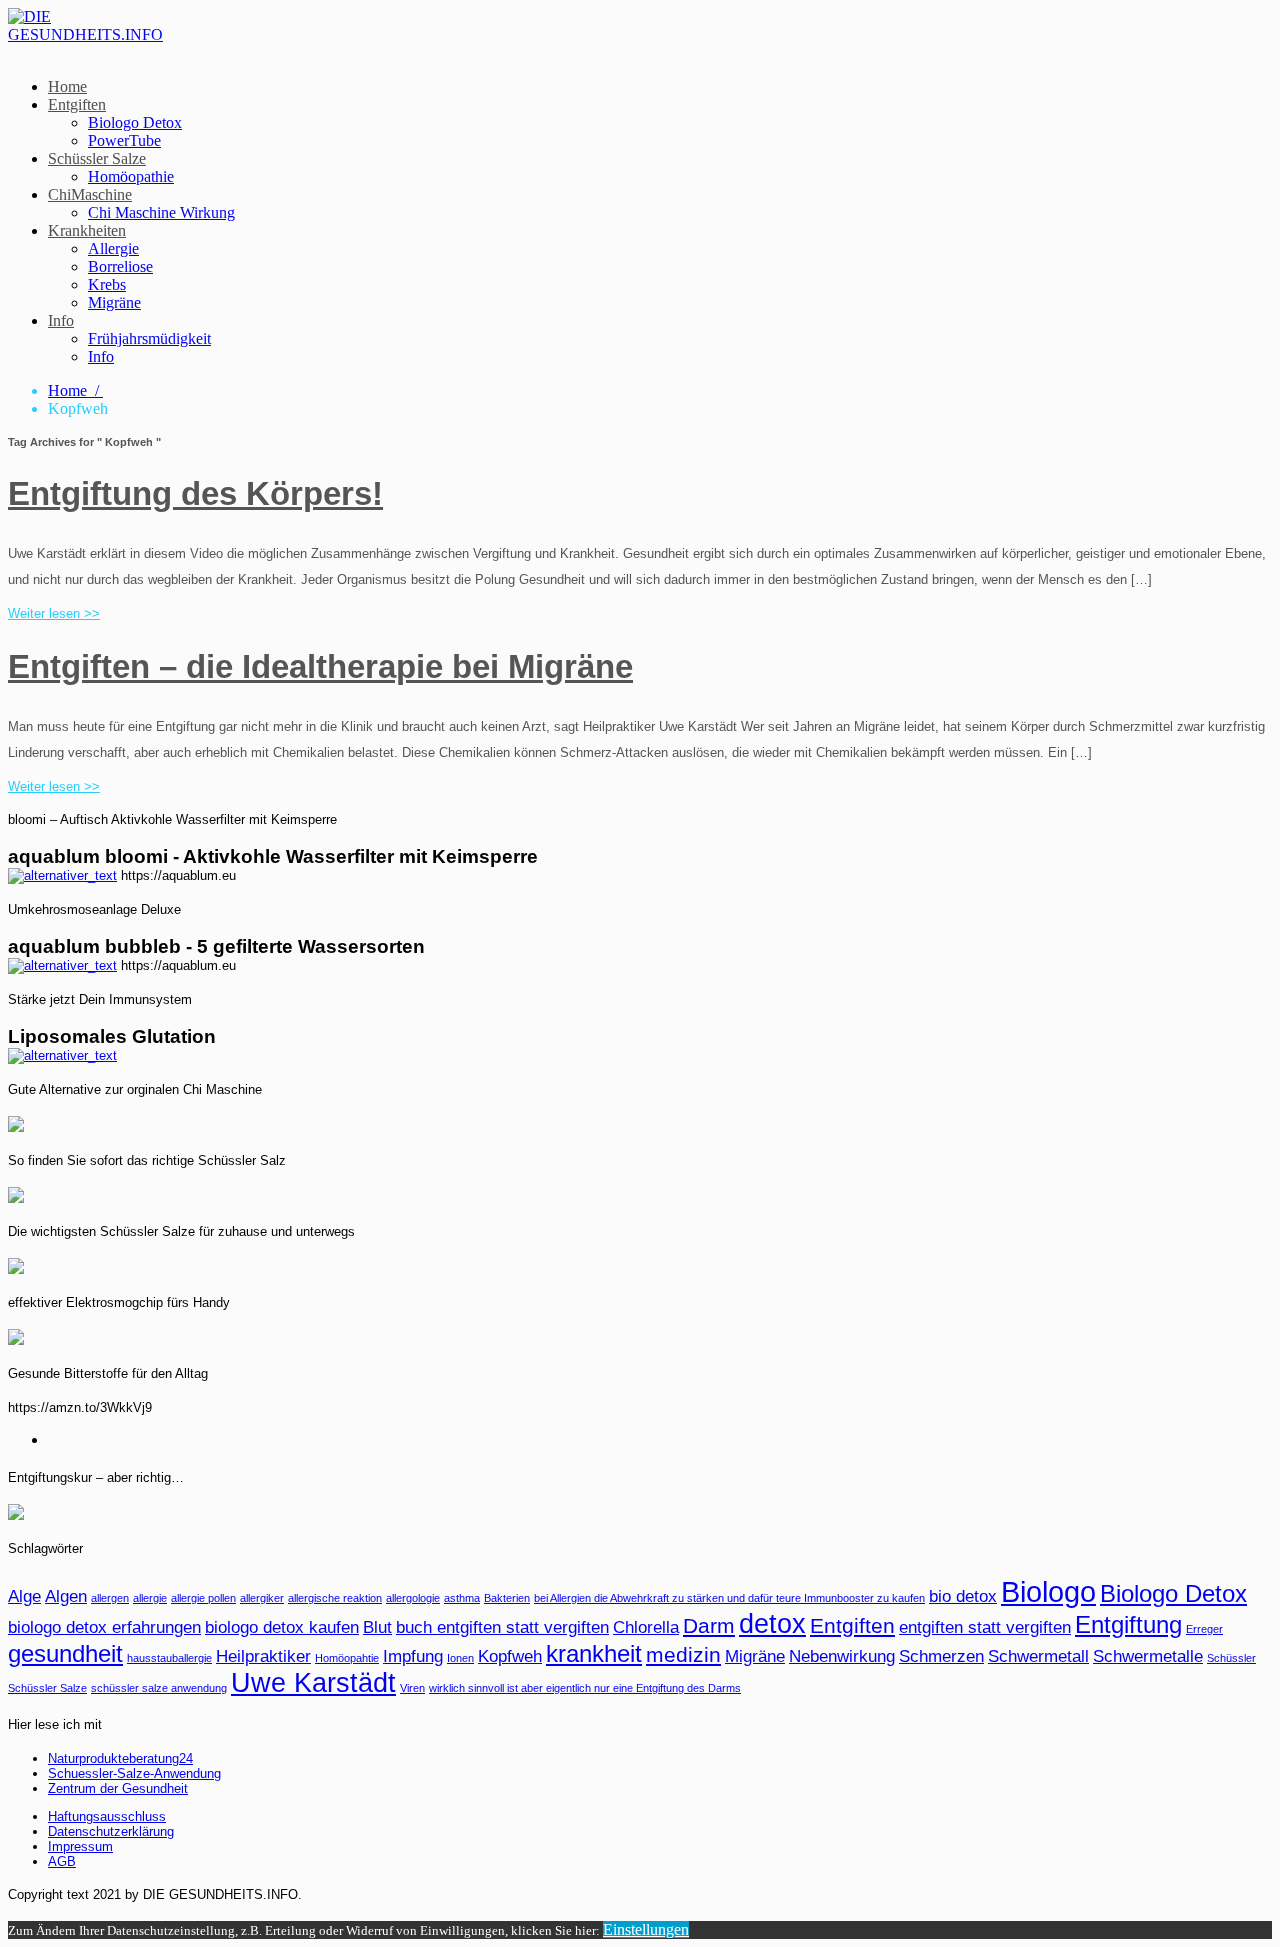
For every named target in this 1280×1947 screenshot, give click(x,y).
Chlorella (646, 1627)
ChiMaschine (90, 194)
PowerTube (124, 140)
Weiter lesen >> (54, 613)
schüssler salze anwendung (159, 1688)
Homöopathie (131, 176)
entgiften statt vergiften (985, 1627)
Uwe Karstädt (313, 1683)
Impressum (80, 1846)
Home (67, 86)
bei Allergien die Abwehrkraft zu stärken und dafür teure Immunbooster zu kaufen (729, 1598)
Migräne (114, 302)
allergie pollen (203, 1598)
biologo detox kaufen (282, 1627)
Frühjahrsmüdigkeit (149, 338)
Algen (66, 1596)
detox (772, 1624)
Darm (709, 1625)
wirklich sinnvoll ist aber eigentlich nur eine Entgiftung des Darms (585, 1688)
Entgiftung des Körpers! (195, 493)
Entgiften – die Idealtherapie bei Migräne (320, 666)
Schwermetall (1038, 1656)
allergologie (413, 1598)
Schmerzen (941, 1656)
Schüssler (1231, 1658)
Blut (377, 1627)
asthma (462, 1598)
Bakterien (507, 1598)
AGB (62, 1861)
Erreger (1204, 1629)
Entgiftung (1128, 1624)
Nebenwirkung (842, 1656)
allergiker (262, 1598)
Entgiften (77, 104)
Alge (24, 1596)
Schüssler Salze (97, 158)
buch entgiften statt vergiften (502, 1627)
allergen (110, 1598)
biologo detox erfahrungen (104, 1627)
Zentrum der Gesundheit (118, 1788)
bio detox (963, 1596)
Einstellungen (646, 1929)
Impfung (413, 1656)
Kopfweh (510, 1656)
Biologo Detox (135, 122)
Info (61, 320)
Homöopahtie (347, 1658)
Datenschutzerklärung (111, 1831)
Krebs (107, 284)
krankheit (594, 1653)
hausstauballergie (169, 1658)
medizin (683, 1654)
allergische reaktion (335, 1598)
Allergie (113, 248)
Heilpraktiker (263, 1656)
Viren (412, 1688)
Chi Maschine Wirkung (161, 212)
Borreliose (120, 266)
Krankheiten (87, 230)
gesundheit (65, 1653)
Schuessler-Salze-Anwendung (134, 1773)
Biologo (1048, 1591)
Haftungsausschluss (107, 1816)
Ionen (460, 1658)
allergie (150, 1598)
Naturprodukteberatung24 (120, 1758)
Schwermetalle (1148, 1656)
